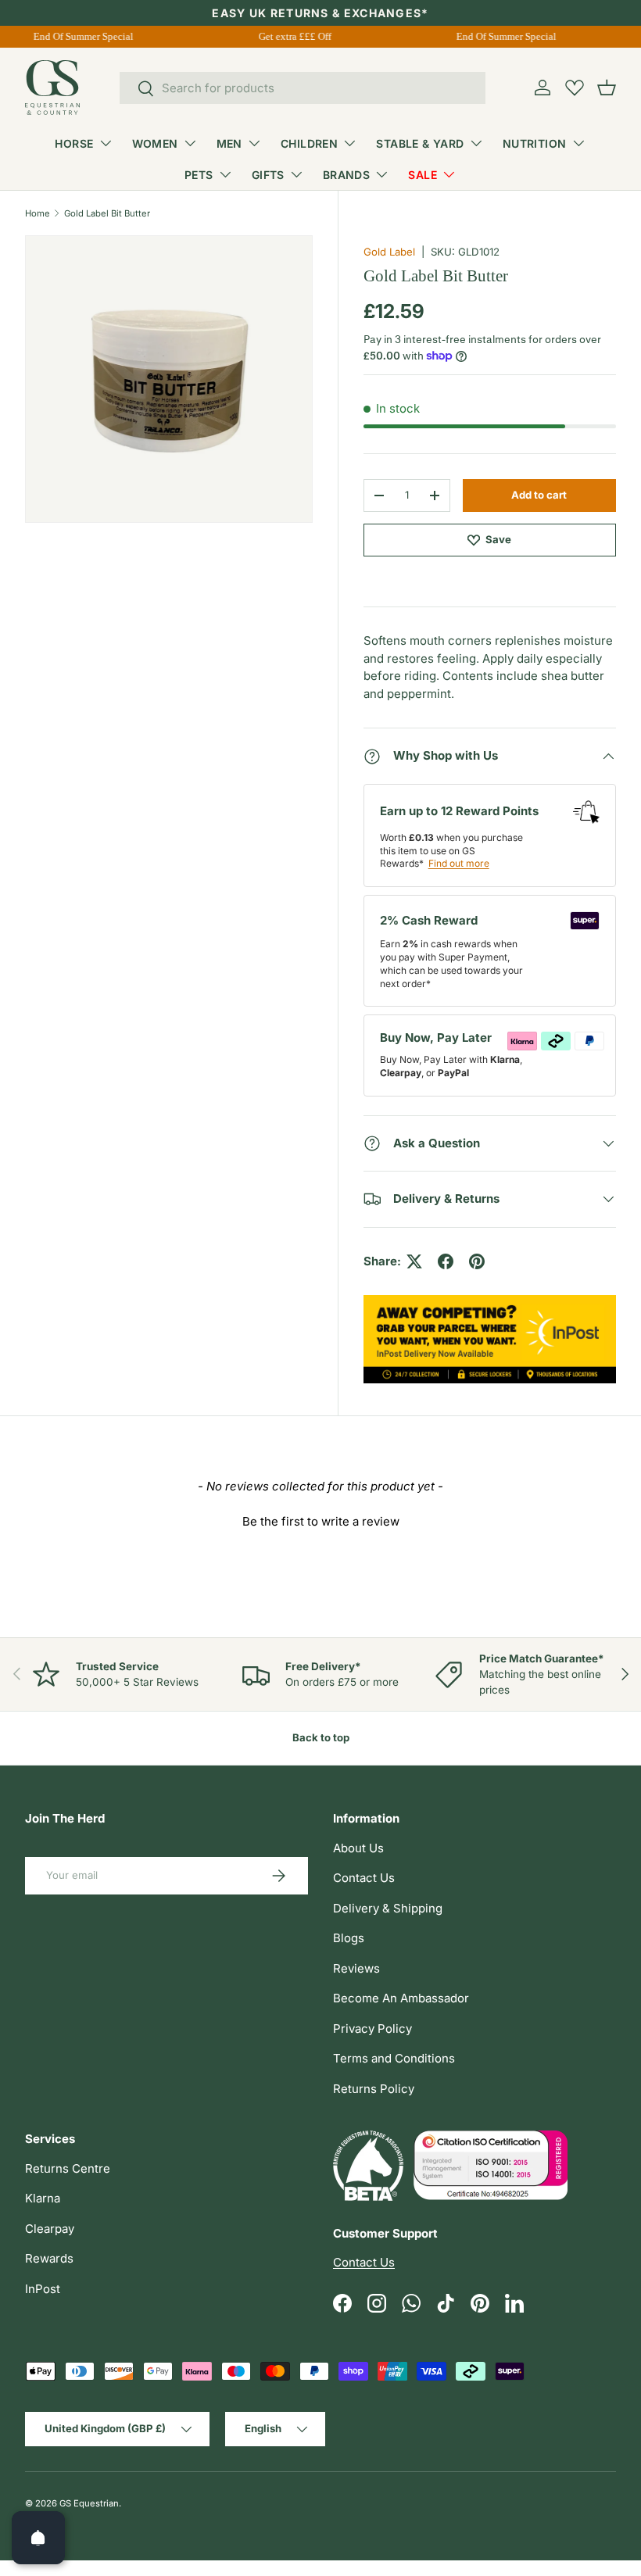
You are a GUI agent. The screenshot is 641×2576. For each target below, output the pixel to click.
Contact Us (364, 1878)
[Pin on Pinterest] (477, 1261)
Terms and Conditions (394, 2058)
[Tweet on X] (414, 1261)
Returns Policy (374, 2089)
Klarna (43, 2198)
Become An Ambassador (401, 1998)
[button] (607, 88)
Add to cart (539, 495)
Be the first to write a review (321, 1521)
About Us (358, 1848)
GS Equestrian (89, 2503)
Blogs (349, 1938)
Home (38, 213)
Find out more (459, 863)
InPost (43, 2289)
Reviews (356, 1968)
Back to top (321, 1737)
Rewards (49, 2258)
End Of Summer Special (78, 36)
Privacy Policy (372, 2029)
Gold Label (389, 252)
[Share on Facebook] (446, 1261)
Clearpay (50, 2229)
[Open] (38, 2538)
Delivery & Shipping (388, 1908)
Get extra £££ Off (290, 36)
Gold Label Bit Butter (107, 213)
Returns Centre (68, 2168)
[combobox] (303, 88)
